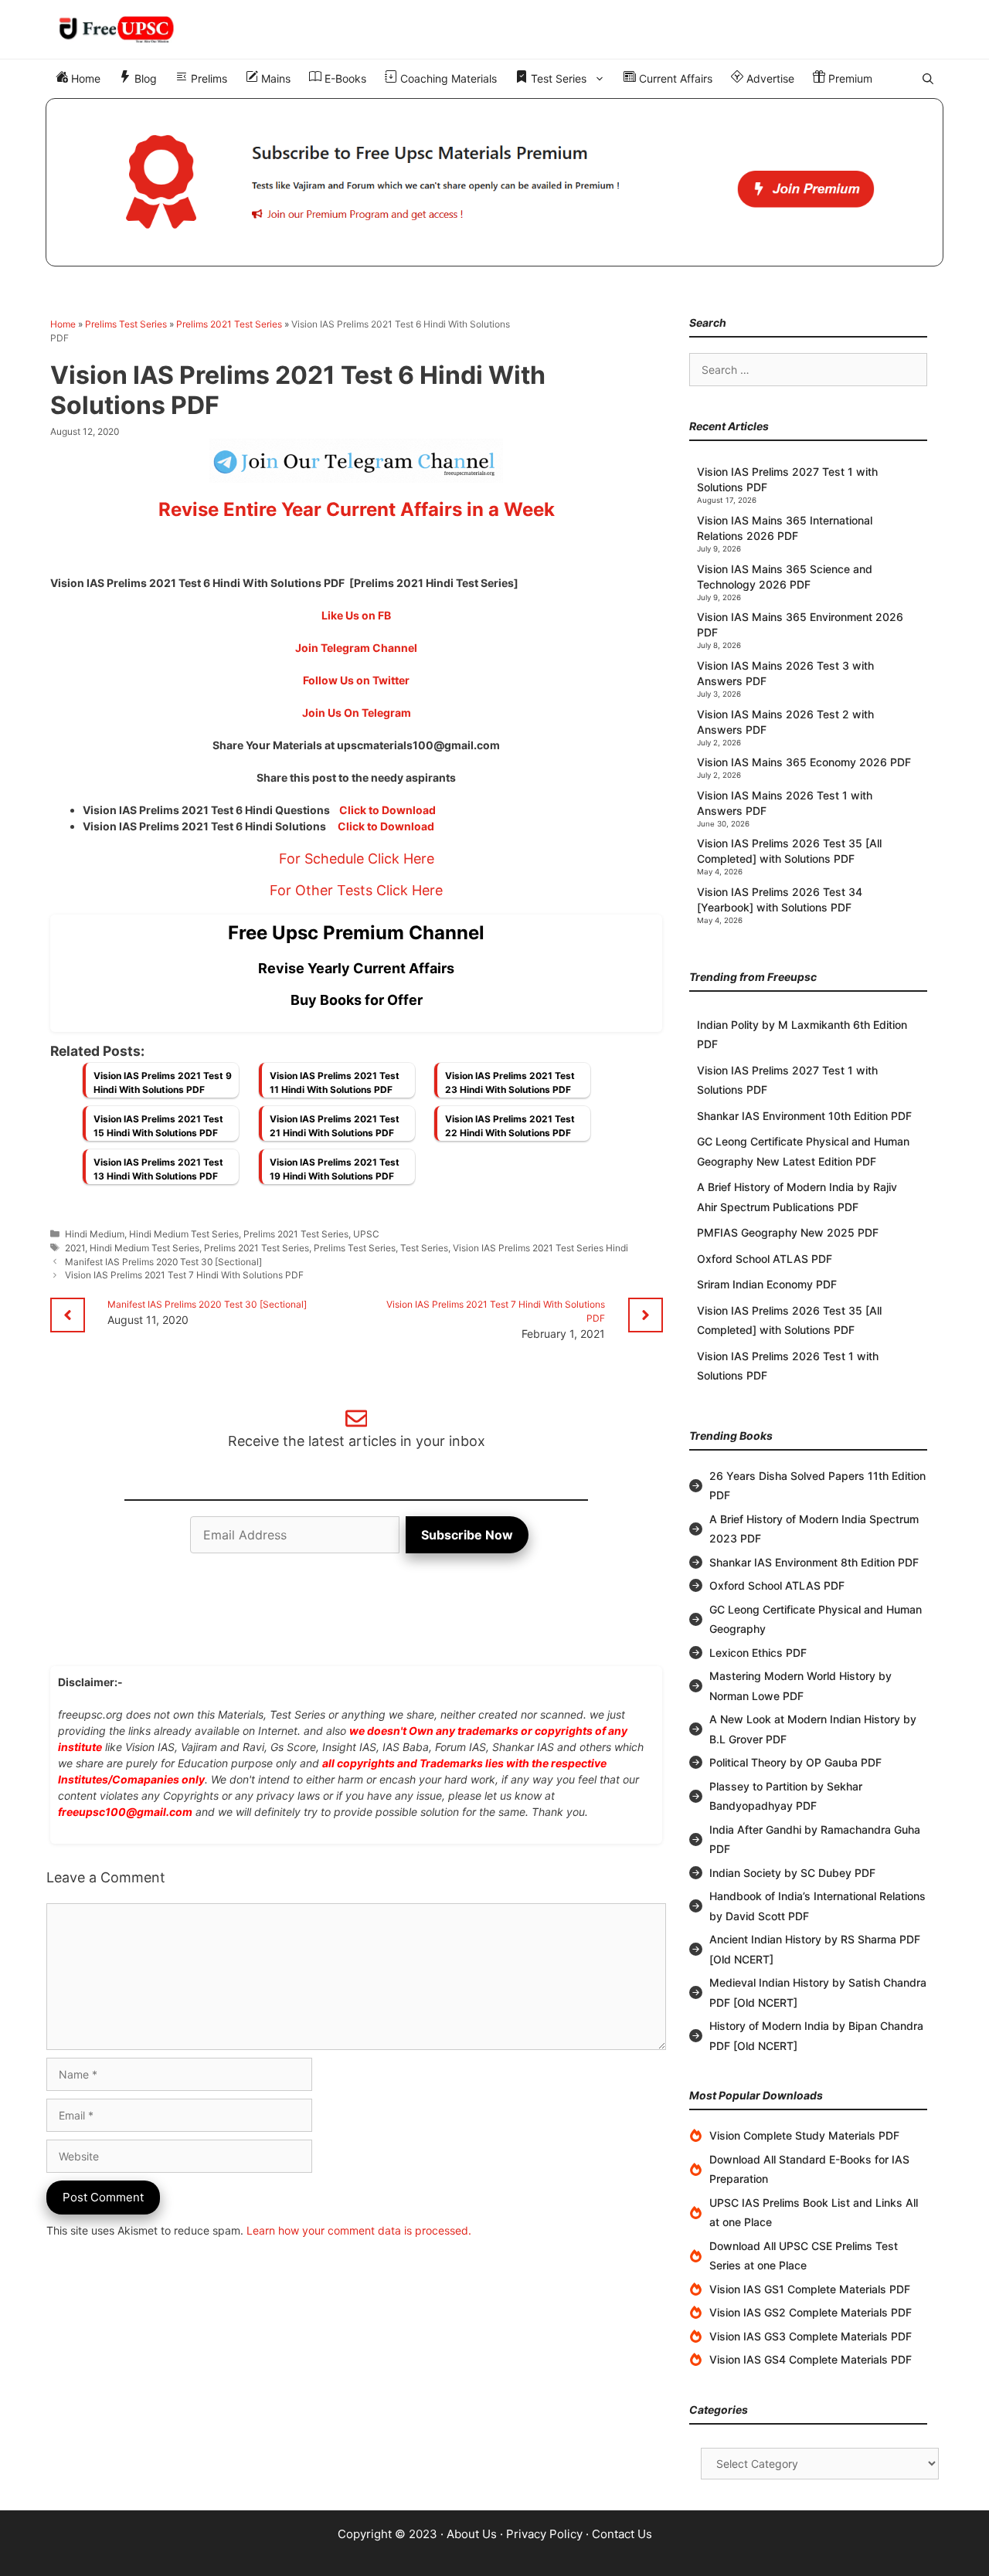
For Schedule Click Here (357, 859)
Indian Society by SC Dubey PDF (792, 1873)
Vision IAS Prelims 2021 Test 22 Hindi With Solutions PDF (510, 1126)
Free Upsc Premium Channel (356, 933)
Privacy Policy (544, 2534)
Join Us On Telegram (357, 713)
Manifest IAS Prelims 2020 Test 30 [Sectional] (163, 1262)
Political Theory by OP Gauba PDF (795, 1762)
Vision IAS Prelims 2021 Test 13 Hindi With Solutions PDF (158, 1169)
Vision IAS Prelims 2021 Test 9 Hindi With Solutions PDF (163, 1083)
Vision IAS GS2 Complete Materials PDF (811, 2312)
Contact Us (622, 2534)
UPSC (366, 1234)
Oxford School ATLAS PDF (765, 1259)
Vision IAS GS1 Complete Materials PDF (810, 2289)
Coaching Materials (447, 78)
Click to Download (387, 810)
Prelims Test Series (126, 324)
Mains (274, 78)
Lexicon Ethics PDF (758, 1653)
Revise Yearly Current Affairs (356, 968)
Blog (144, 78)
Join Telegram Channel (356, 648)
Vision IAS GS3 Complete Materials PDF (811, 2336)
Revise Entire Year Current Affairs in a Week (357, 509)
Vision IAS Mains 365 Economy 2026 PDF (804, 762)
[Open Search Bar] (928, 79)
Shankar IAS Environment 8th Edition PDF (814, 1562)
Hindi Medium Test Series (184, 1234)
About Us (472, 2534)
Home (84, 78)
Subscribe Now (467, 1535)
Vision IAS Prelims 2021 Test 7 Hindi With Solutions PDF (184, 1275)
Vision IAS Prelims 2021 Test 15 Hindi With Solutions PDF (158, 1126)
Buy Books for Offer (357, 1000)
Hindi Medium (95, 1234)
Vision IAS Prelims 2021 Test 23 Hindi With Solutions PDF (510, 1083)
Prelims (207, 78)
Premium (849, 78)
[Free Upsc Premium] (494, 182)
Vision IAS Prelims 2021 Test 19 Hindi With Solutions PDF (335, 1169)
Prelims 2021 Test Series (229, 324)
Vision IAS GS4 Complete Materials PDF (811, 2359)
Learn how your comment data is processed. (359, 2230)
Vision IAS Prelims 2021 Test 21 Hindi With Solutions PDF (335, 1126)
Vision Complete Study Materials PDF (804, 2135)
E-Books (344, 78)
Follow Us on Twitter (356, 680)
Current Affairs (674, 78)
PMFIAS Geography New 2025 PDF (788, 1232)
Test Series (557, 78)
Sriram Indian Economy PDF (767, 1284)
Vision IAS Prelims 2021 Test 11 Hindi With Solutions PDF (335, 1083)
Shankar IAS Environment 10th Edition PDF (804, 1116)
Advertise (769, 78)
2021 (75, 1248)
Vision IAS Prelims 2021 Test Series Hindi (540, 1248)
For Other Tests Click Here (356, 890)
